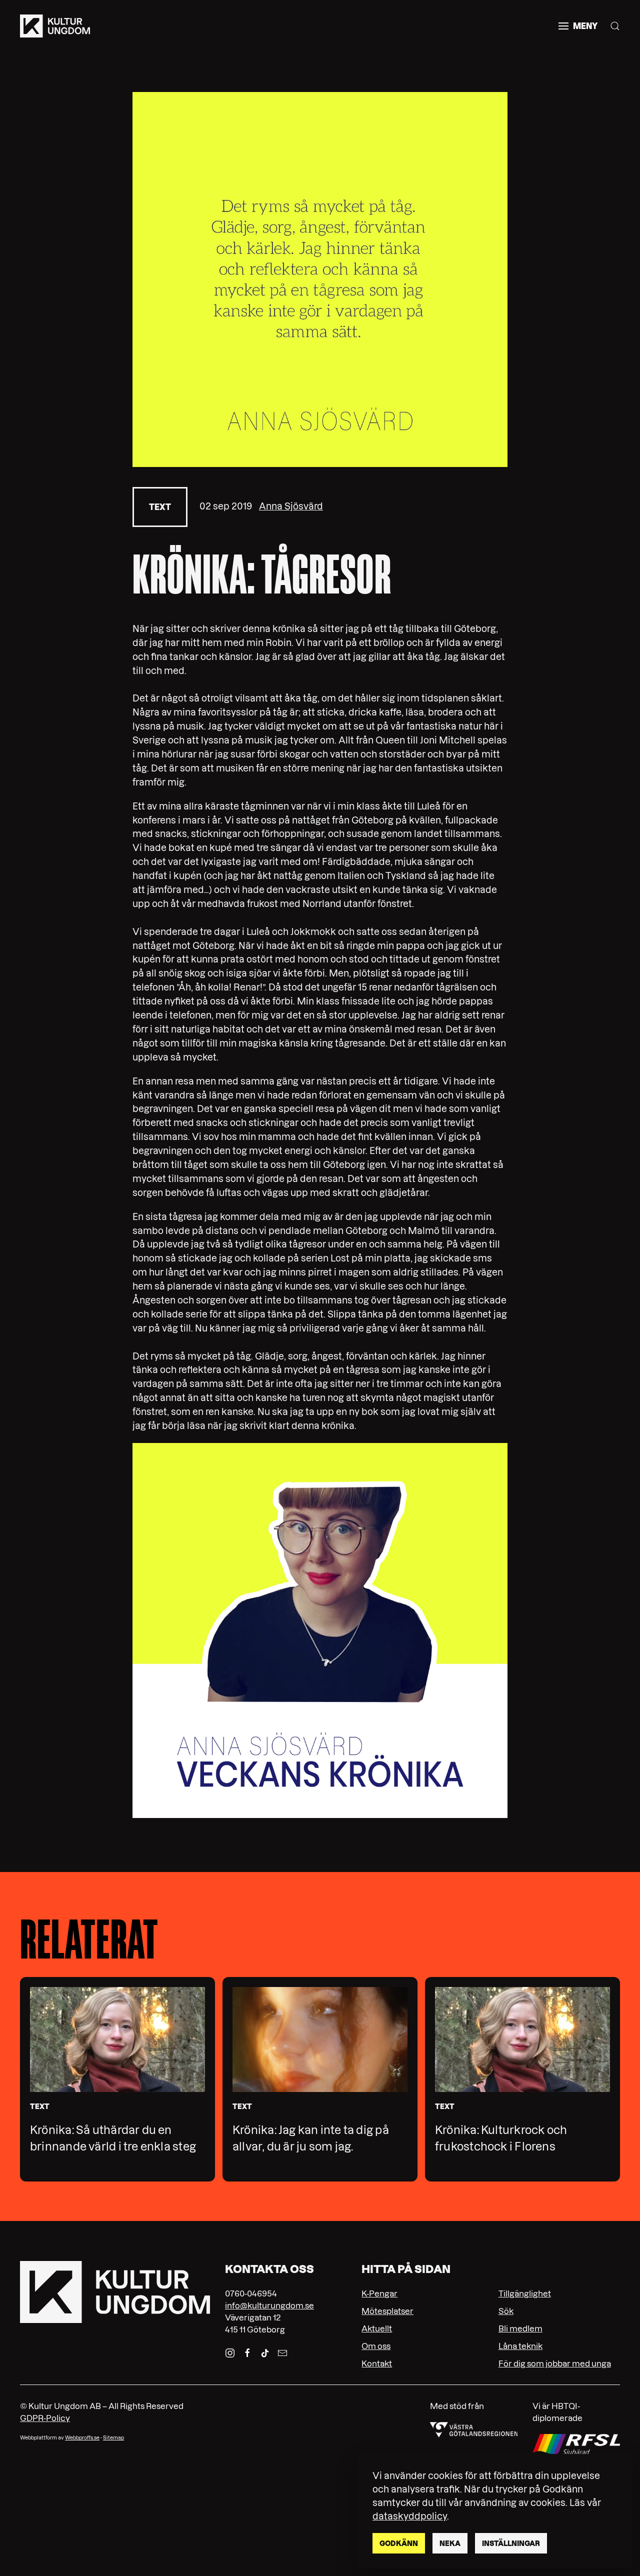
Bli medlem (520, 2328)
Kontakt (377, 2363)
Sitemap (113, 2438)
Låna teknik (520, 2346)
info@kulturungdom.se (269, 2305)
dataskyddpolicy (410, 2516)
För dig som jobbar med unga (555, 2363)
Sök (506, 2311)
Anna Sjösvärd (291, 506)
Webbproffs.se (82, 2438)
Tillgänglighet (525, 2293)
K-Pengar (379, 2293)
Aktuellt (377, 2328)
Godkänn (399, 2543)
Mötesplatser (387, 2311)
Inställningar (511, 2543)
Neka (450, 2543)
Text (160, 507)
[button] (578, 26)
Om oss (376, 2346)
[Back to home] (55, 26)
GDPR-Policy (45, 2418)
